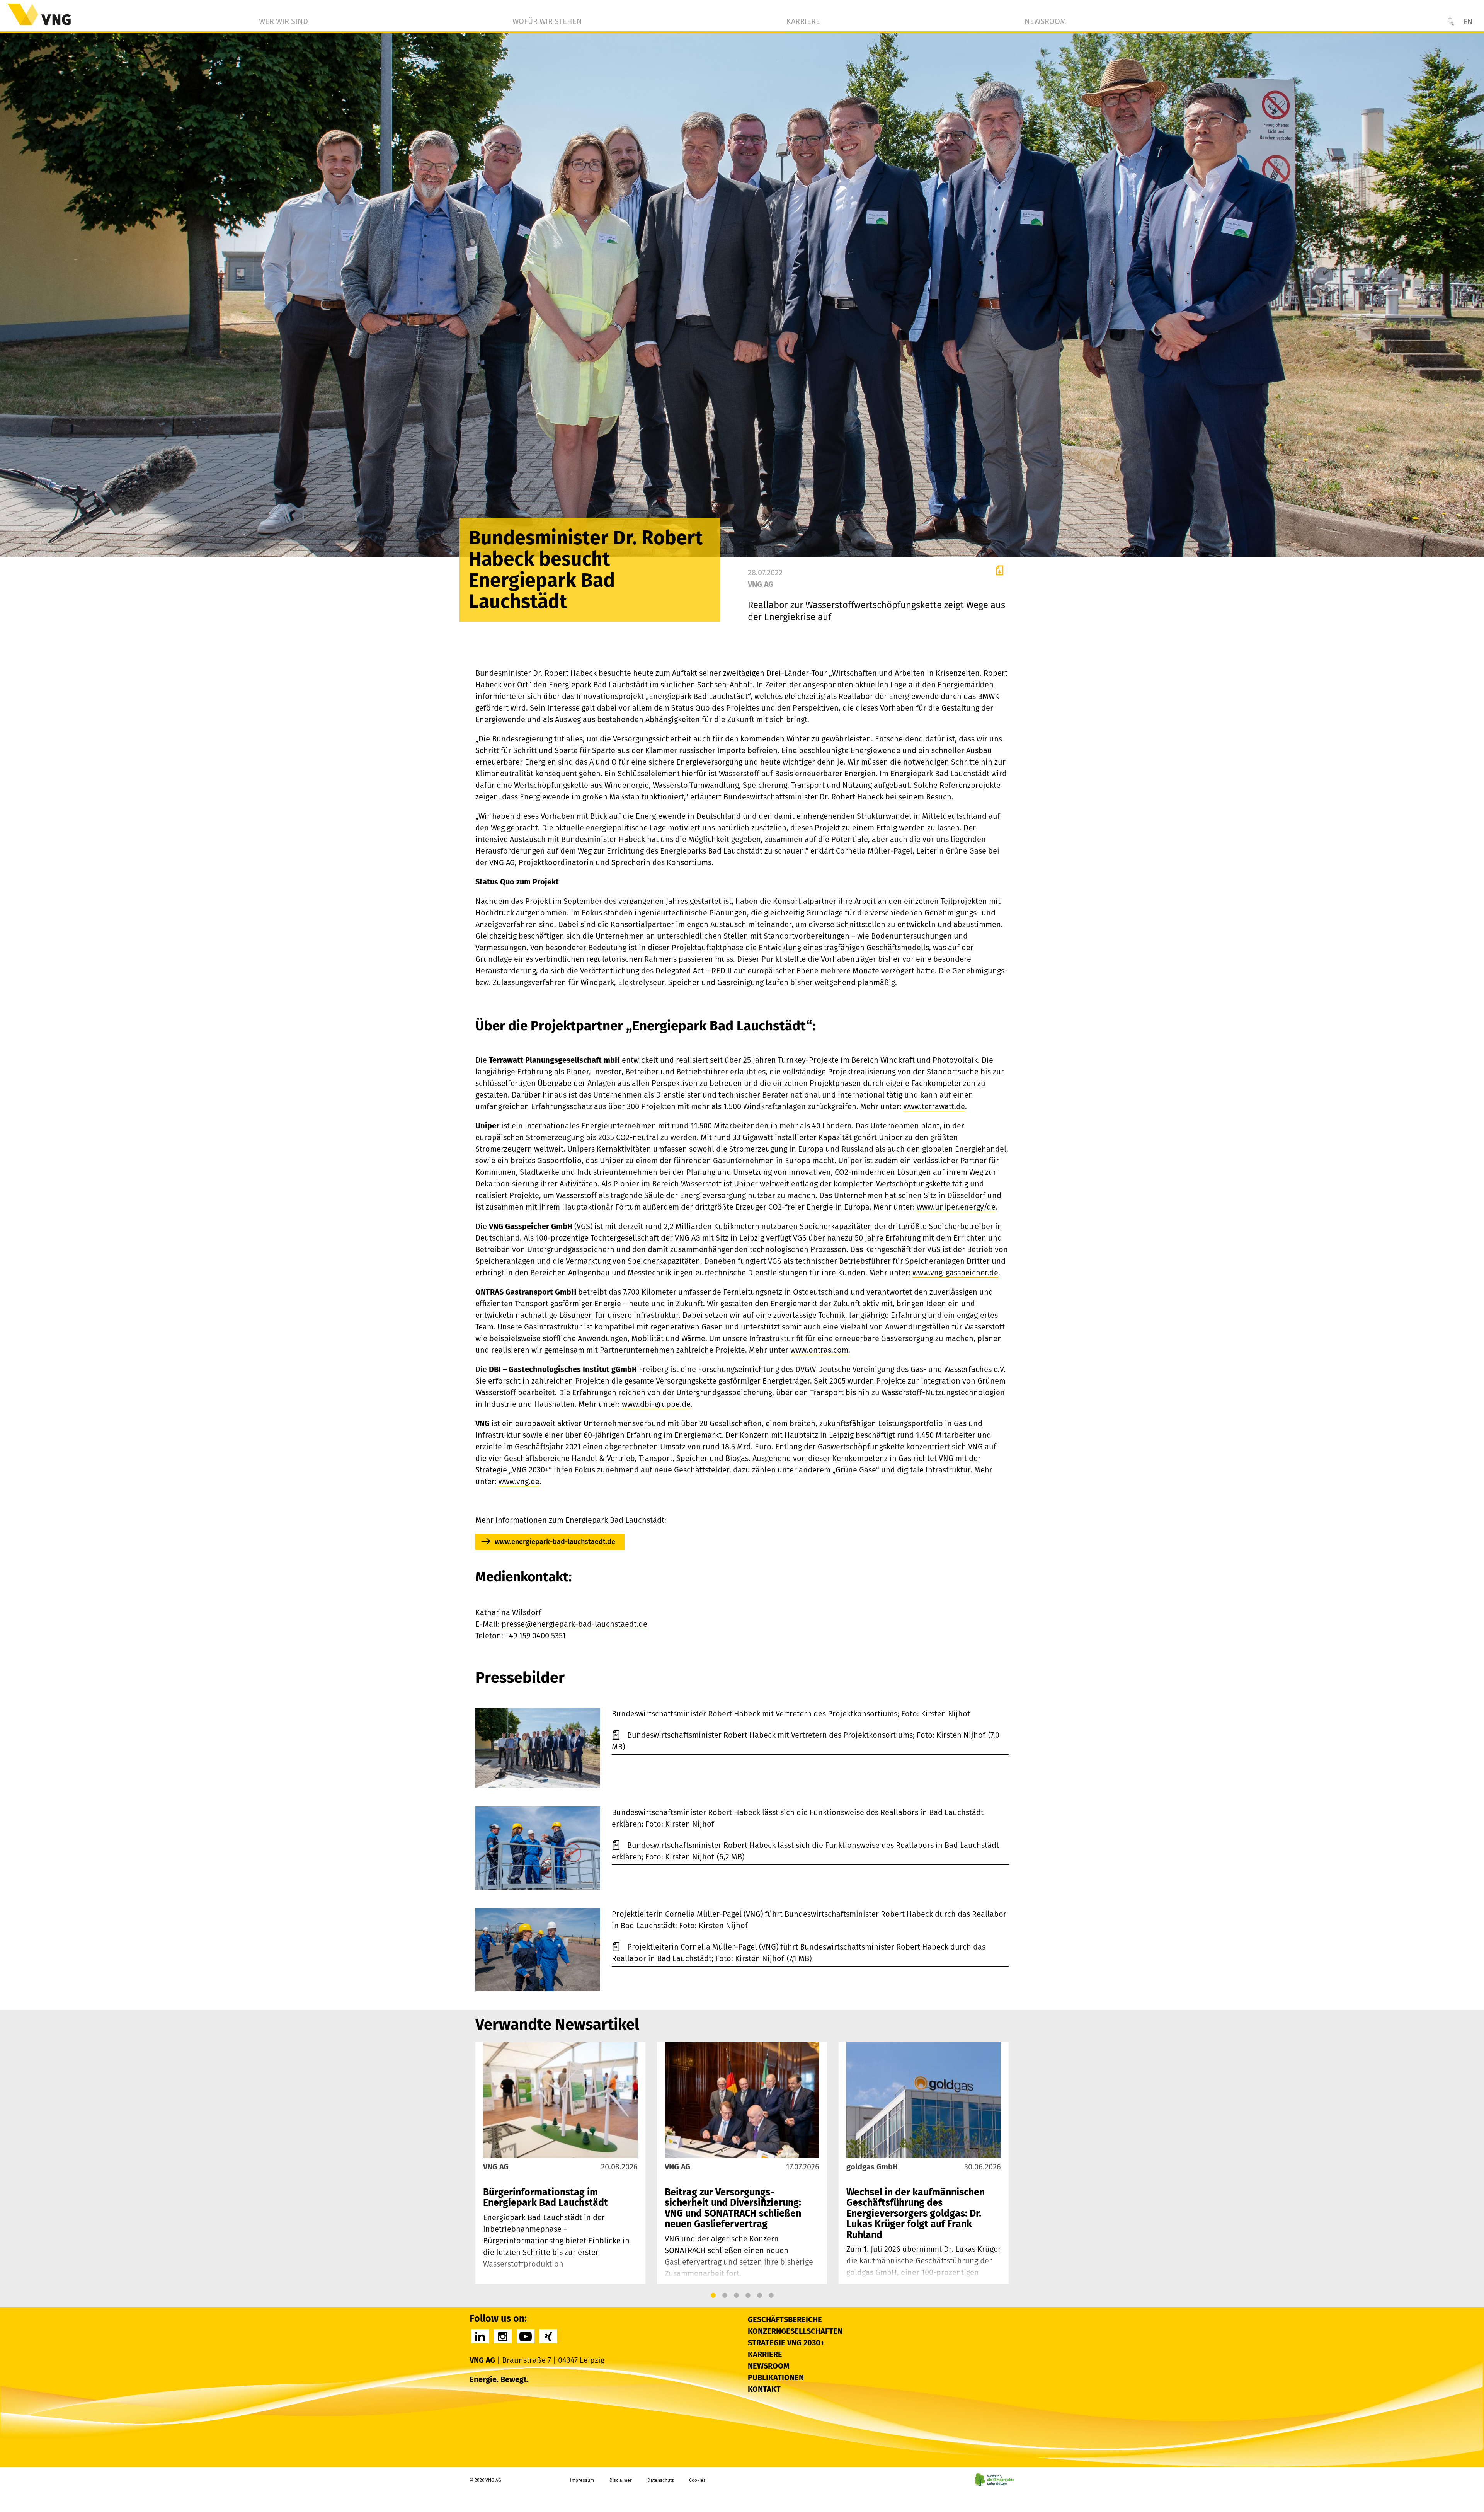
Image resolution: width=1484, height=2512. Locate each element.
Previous (483, 2163)
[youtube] (526, 2336)
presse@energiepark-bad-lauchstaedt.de (574, 1624)
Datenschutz (660, 2480)
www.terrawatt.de (934, 1106)
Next (1001, 2163)
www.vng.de (519, 1481)
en (1468, 21)
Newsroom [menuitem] (1045, 21)
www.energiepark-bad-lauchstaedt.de (555, 1542)
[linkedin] (480, 2336)
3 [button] (736, 2296)
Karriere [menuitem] (803, 21)
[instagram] (503, 2336)
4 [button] (748, 2296)
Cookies (697, 2480)
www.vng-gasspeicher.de (955, 1273)
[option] (560, 2163)
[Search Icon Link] (1451, 22)
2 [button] (725, 2296)
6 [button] (771, 2296)
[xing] (548, 2336)
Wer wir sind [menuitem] (283, 21)
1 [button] (713, 2296)
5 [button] (759, 2296)
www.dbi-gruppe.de (656, 1404)
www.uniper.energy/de (956, 1207)
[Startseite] (39, 14)
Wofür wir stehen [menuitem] (547, 21)
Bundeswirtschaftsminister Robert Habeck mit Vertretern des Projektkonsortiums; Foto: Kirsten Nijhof (807, 1735)
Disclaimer (621, 2480)
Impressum (582, 2480)
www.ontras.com (819, 1350)
